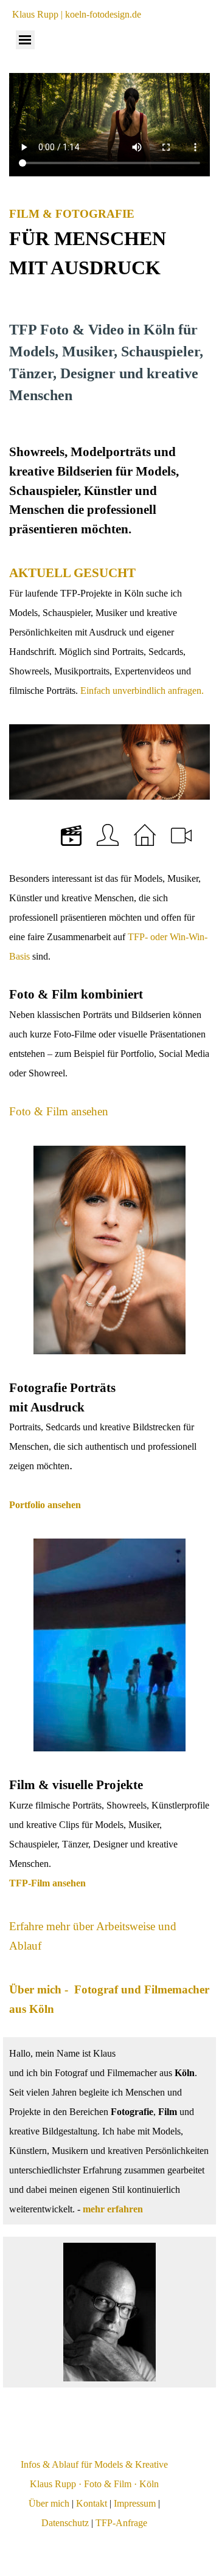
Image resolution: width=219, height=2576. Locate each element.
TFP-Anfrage (121, 2523)
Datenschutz (65, 2523)
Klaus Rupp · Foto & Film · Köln (94, 2484)
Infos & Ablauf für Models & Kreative (94, 2464)
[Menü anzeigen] (25, 40)
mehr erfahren (113, 2209)
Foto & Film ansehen (59, 1111)
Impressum (135, 2503)
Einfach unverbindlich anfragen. (141, 691)
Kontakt (92, 2503)
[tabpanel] (109, 243)
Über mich (49, 2503)
